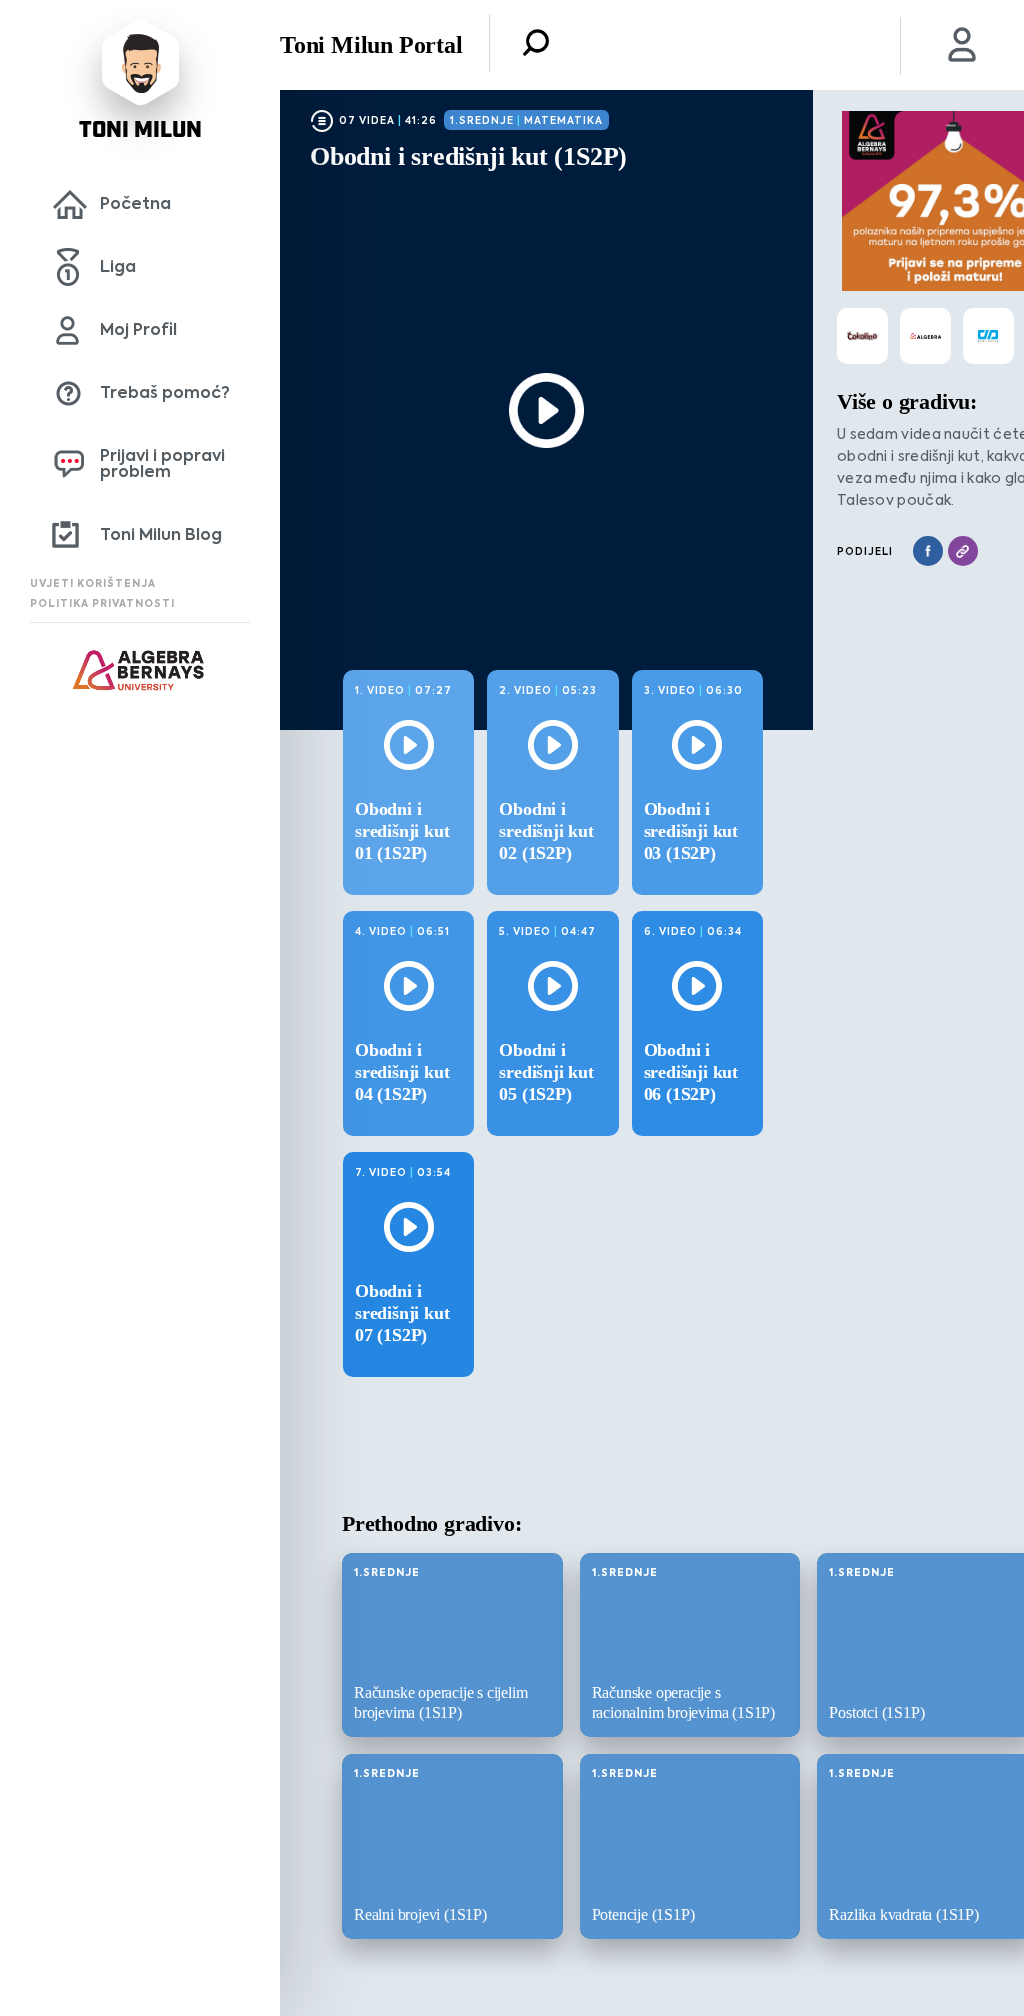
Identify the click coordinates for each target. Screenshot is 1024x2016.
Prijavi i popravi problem (162, 463)
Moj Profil (138, 329)
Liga (118, 266)
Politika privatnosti (102, 603)
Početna (135, 203)
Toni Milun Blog (161, 534)
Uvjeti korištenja (93, 583)
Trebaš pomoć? (165, 392)
